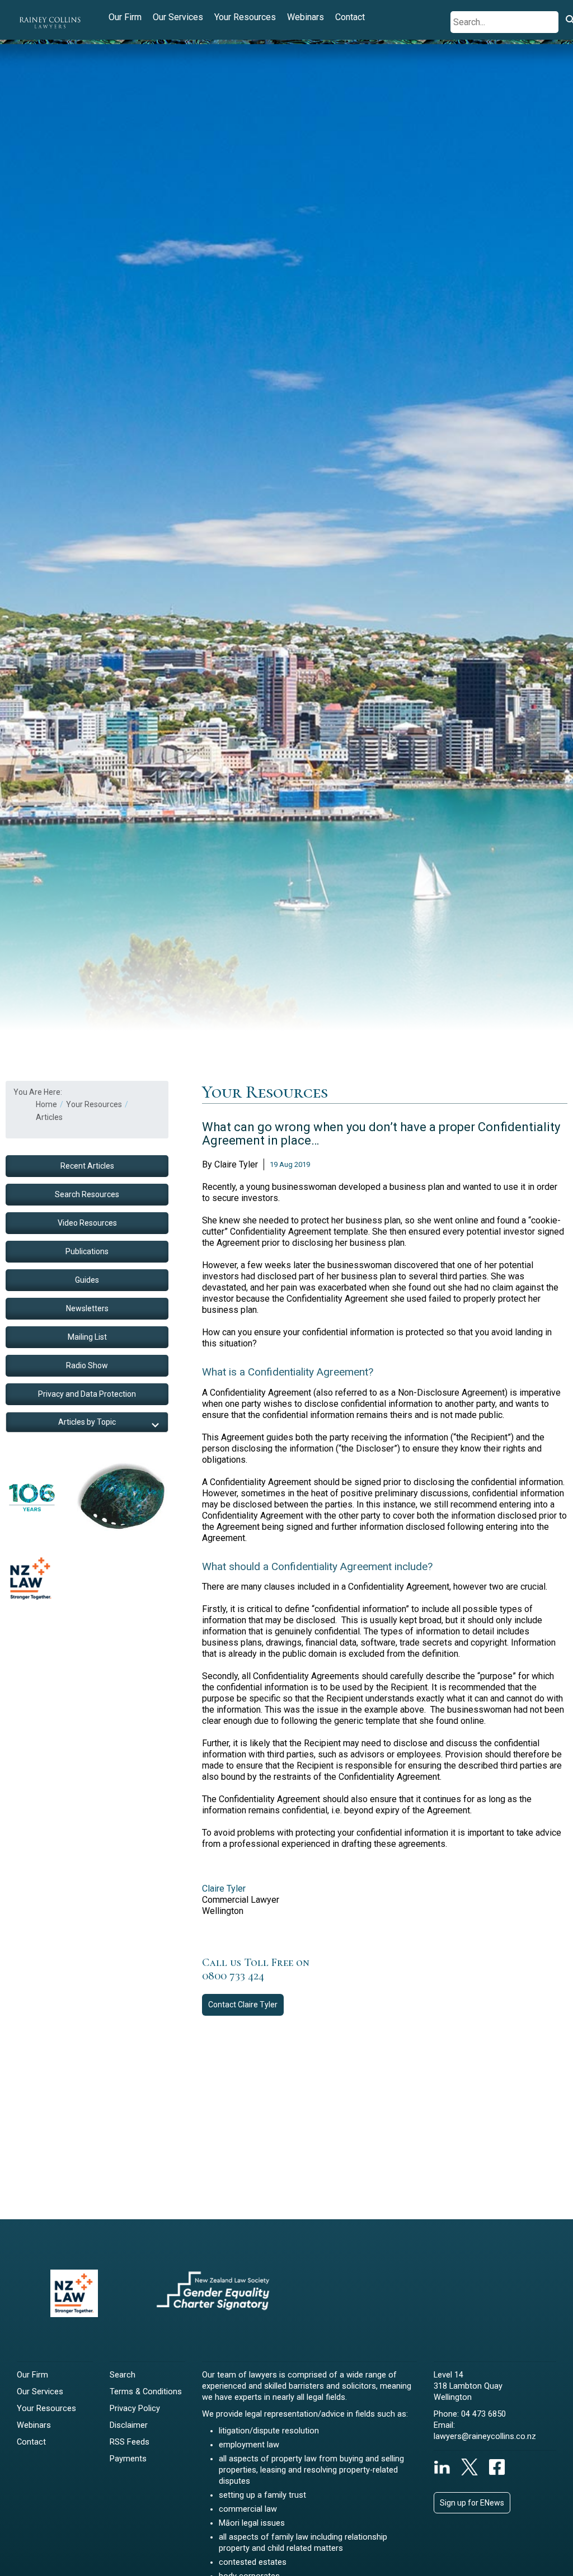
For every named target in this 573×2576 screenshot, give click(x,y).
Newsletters (87, 1308)
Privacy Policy (135, 2409)
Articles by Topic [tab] (87, 1422)
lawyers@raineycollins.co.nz (485, 2436)
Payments (128, 2459)
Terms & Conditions (146, 2392)
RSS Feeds (130, 2442)
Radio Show (87, 1365)
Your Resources (245, 17)
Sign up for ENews (472, 2503)
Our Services (178, 17)
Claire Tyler (224, 1889)
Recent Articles (87, 1166)
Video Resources (87, 1223)
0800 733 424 (233, 1976)
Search (123, 2375)
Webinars (306, 17)
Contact (350, 17)
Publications (87, 1251)
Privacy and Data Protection (87, 1394)
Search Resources (87, 1194)
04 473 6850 (483, 2414)
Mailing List (87, 1337)
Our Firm (125, 17)
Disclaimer (129, 2425)
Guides (87, 1280)
